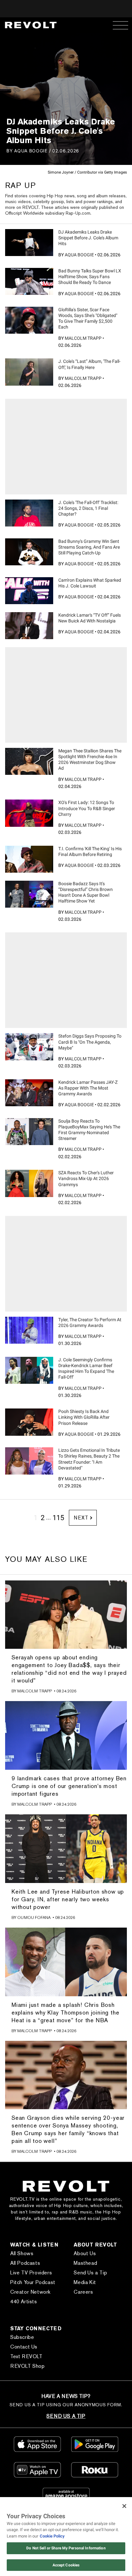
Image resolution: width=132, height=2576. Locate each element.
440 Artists (24, 2302)
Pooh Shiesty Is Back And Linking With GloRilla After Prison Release (84, 1417)
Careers (83, 2292)
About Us (85, 2253)
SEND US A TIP (66, 2416)
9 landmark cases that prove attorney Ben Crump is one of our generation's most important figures (69, 1786)
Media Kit (85, 2282)
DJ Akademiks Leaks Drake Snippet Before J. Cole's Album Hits (88, 238)
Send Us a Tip (90, 2273)
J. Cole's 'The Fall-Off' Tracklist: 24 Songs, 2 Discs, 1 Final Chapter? (88, 508)
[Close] (124, 2506)
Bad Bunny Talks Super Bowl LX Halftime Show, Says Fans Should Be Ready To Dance (90, 277)
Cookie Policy (52, 2536)
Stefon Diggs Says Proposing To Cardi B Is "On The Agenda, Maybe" (90, 1042)
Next (81, 1518)
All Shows (22, 2253)
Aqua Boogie (31, 151)
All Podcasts (25, 2263)
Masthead (85, 2263)
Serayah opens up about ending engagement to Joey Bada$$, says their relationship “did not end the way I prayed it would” (69, 1669)
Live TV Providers (31, 2273)
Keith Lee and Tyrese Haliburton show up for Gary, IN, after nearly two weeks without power (68, 1899)
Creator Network (30, 2292)
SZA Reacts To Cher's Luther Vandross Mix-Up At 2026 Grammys (86, 1178)
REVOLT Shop (28, 2366)
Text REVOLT (26, 2356)
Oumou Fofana (34, 1917)
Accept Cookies (66, 2565)
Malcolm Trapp (83, 338)
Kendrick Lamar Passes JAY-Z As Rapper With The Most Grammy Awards (88, 1088)
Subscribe (22, 2337)
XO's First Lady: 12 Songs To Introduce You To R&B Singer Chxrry (87, 808)
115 (58, 1518)
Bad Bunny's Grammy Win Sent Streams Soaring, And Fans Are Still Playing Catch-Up (89, 547)
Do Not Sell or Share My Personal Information (66, 2548)
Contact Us (24, 2347)
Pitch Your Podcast (33, 2282)
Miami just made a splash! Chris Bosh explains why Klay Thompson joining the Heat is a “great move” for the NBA (65, 2012)
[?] (29, 243)
